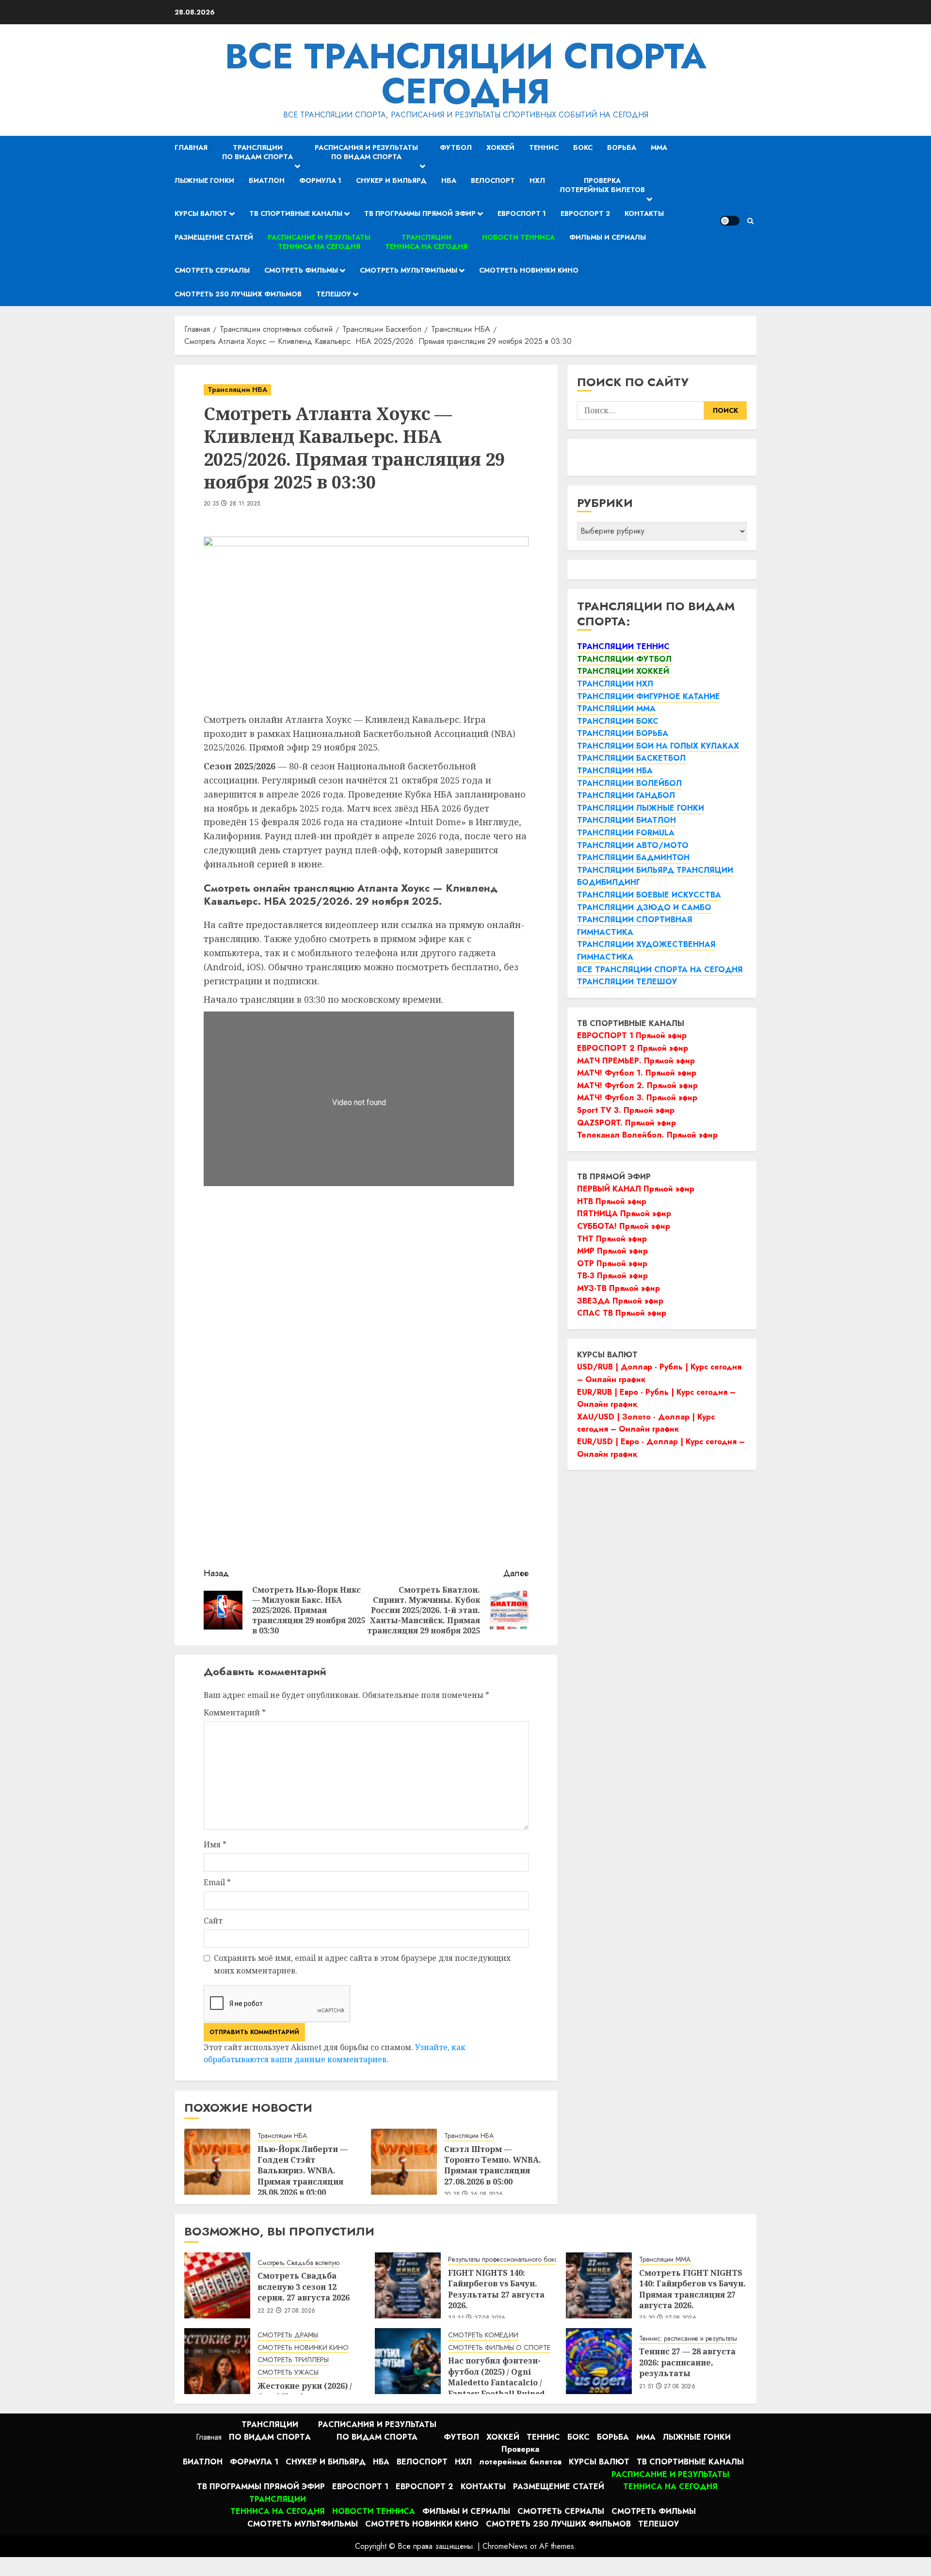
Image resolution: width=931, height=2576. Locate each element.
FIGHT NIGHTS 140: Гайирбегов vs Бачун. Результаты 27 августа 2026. (496, 2289)
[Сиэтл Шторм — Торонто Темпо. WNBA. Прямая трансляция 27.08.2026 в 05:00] (404, 2162)
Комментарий (235, 1712)
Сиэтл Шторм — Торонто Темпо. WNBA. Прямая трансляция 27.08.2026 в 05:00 (493, 2165)
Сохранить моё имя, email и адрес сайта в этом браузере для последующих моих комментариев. (362, 1964)
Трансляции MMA (665, 2259)
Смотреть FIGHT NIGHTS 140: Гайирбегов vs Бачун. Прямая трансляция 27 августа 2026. (692, 2289)
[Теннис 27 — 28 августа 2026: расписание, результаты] (599, 2361)
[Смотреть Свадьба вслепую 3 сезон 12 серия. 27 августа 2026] (217, 2285)
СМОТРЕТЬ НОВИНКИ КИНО (303, 2348)
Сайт (213, 1921)
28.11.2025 (245, 504)
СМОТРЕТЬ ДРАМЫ (288, 2335)
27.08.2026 (300, 2311)
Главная (191, 147)
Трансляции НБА (237, 390)
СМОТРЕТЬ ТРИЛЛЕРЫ (293, 2360)
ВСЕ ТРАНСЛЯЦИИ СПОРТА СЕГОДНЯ (466, 74)
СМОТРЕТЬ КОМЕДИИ (483, 2335)
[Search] (750, 221)
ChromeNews (505, 2546)
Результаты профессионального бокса (505, 2259)
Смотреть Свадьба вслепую (298, 2263)
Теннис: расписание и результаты (688, 2339)
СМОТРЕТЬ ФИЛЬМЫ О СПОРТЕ (499, 2348)
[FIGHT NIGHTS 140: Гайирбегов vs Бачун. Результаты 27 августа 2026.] (408, 2285)
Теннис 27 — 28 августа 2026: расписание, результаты (687, 2362)
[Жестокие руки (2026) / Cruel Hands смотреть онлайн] (217, 2361)
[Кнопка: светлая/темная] (730, 221)
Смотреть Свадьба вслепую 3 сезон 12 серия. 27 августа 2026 (304, 2287)
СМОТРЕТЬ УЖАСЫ (288, 2372)
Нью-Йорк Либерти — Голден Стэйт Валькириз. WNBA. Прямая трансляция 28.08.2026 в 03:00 (303, 2171)
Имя (215, 1844)
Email (217, 1882)
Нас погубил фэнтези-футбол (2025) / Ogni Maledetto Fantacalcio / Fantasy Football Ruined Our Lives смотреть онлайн (497, 2388)
